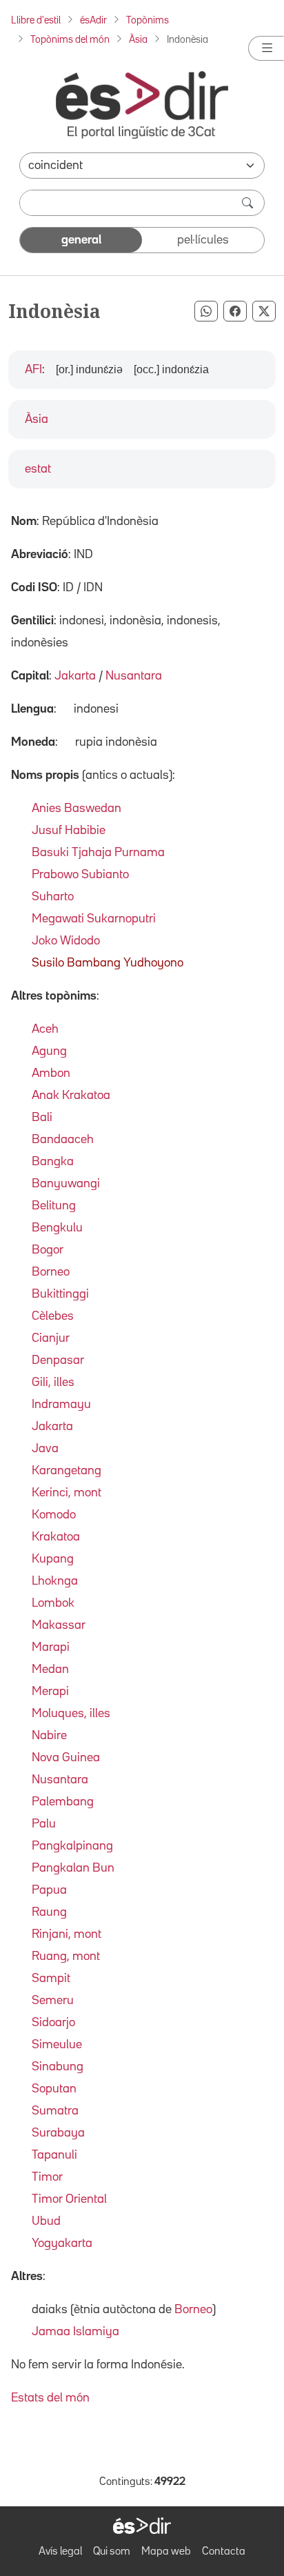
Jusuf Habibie (69, 831)
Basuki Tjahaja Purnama (98, 853)
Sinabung (58, 2067)
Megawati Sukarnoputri (94, 919)
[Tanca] (266, 48)
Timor (47, 2177)
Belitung (54, 1206)
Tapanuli (54, 2155)
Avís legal (60, 2552)
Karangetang (67, 1471)
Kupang (53, 1559)
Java (45, 1449)
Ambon (51, 1073)
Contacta (224, 2552)
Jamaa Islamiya (75, 2332)
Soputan (54, 2089)
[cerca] (249, 203)
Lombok (53, 1603)
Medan (50, 1670)
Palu (44, 1824)
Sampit (51, 1979)
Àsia (138, 40)
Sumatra (55, 2111)
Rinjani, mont (67, 1934)
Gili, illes (53, 1383)
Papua (49, 1890)
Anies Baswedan (77, 809)
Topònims (148, 20)
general (81, 240)
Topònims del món (70, 40)
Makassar (59, 1625)
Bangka (53, 1162)
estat (38, 469)
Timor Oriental (69, 2199)
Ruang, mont (66, 1956)
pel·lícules (203, 240)
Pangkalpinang (72, 1846)
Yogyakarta (62, 2243)
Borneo (51, 1272)
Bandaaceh (63, 1140)
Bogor (48, 1250)
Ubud (46, 2221)
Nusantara (134, 676)
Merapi (50, 1692)
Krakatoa (56, 1537)
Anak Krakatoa (71, 1096)
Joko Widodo (66, 941)
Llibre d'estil (36, 20)
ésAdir (93, 20)
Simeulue (57, 2045)
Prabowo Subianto (80, 875)
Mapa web (166, 2552)
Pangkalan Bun (73, 1868)
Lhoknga (55, 1581)
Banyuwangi (66, 1184)
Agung (49, 1051)
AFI (33, 370)
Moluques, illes (71, 1714)
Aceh (45, 1029)
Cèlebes (53, 1316)
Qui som (112, 2552)
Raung (49, 1912)
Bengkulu (57, 1228)
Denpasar (58, 1360)
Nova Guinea (66, 1758)
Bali (42, 1118)
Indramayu (61, 1405)
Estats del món (50, 2398)
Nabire (49, 1736)
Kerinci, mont (67, 1493)
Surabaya (58, 2133)
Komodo (54, 1515)
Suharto (53, 897)
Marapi (51, 1647)
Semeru (53, 2001)
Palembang (63, 1802)
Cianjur (51, 1338)
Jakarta (75, 676)
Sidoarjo (53, 2023)
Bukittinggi (60, 1294)
